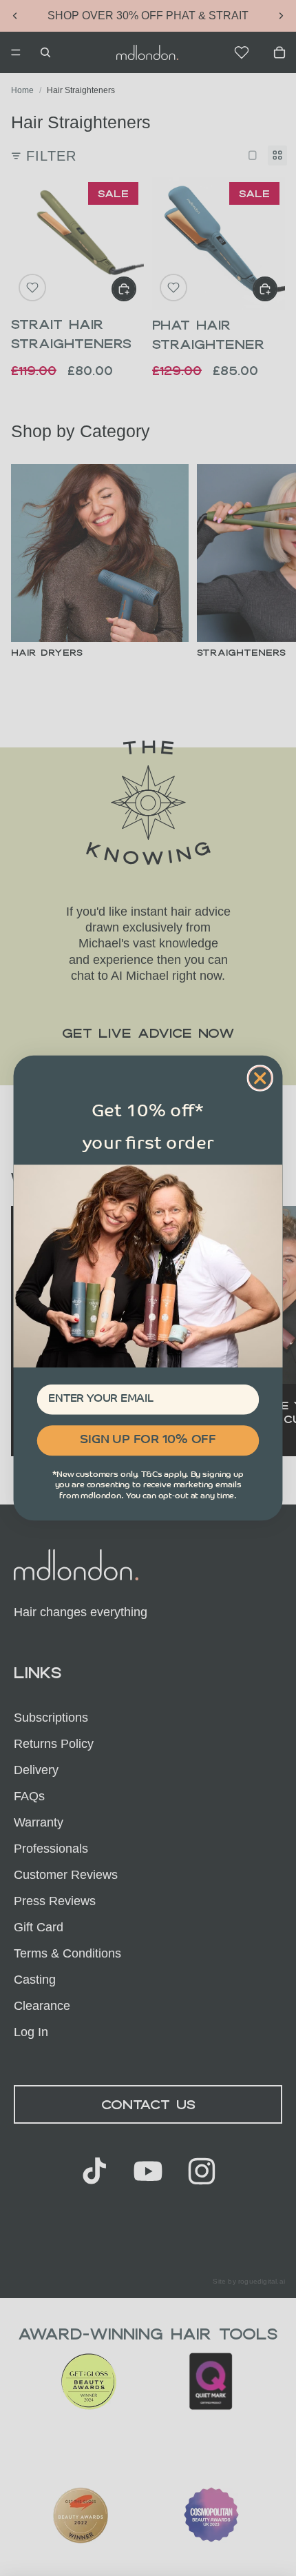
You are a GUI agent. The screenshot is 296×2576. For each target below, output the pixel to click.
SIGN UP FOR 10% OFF (148, 1440)
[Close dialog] (260, 1078)
